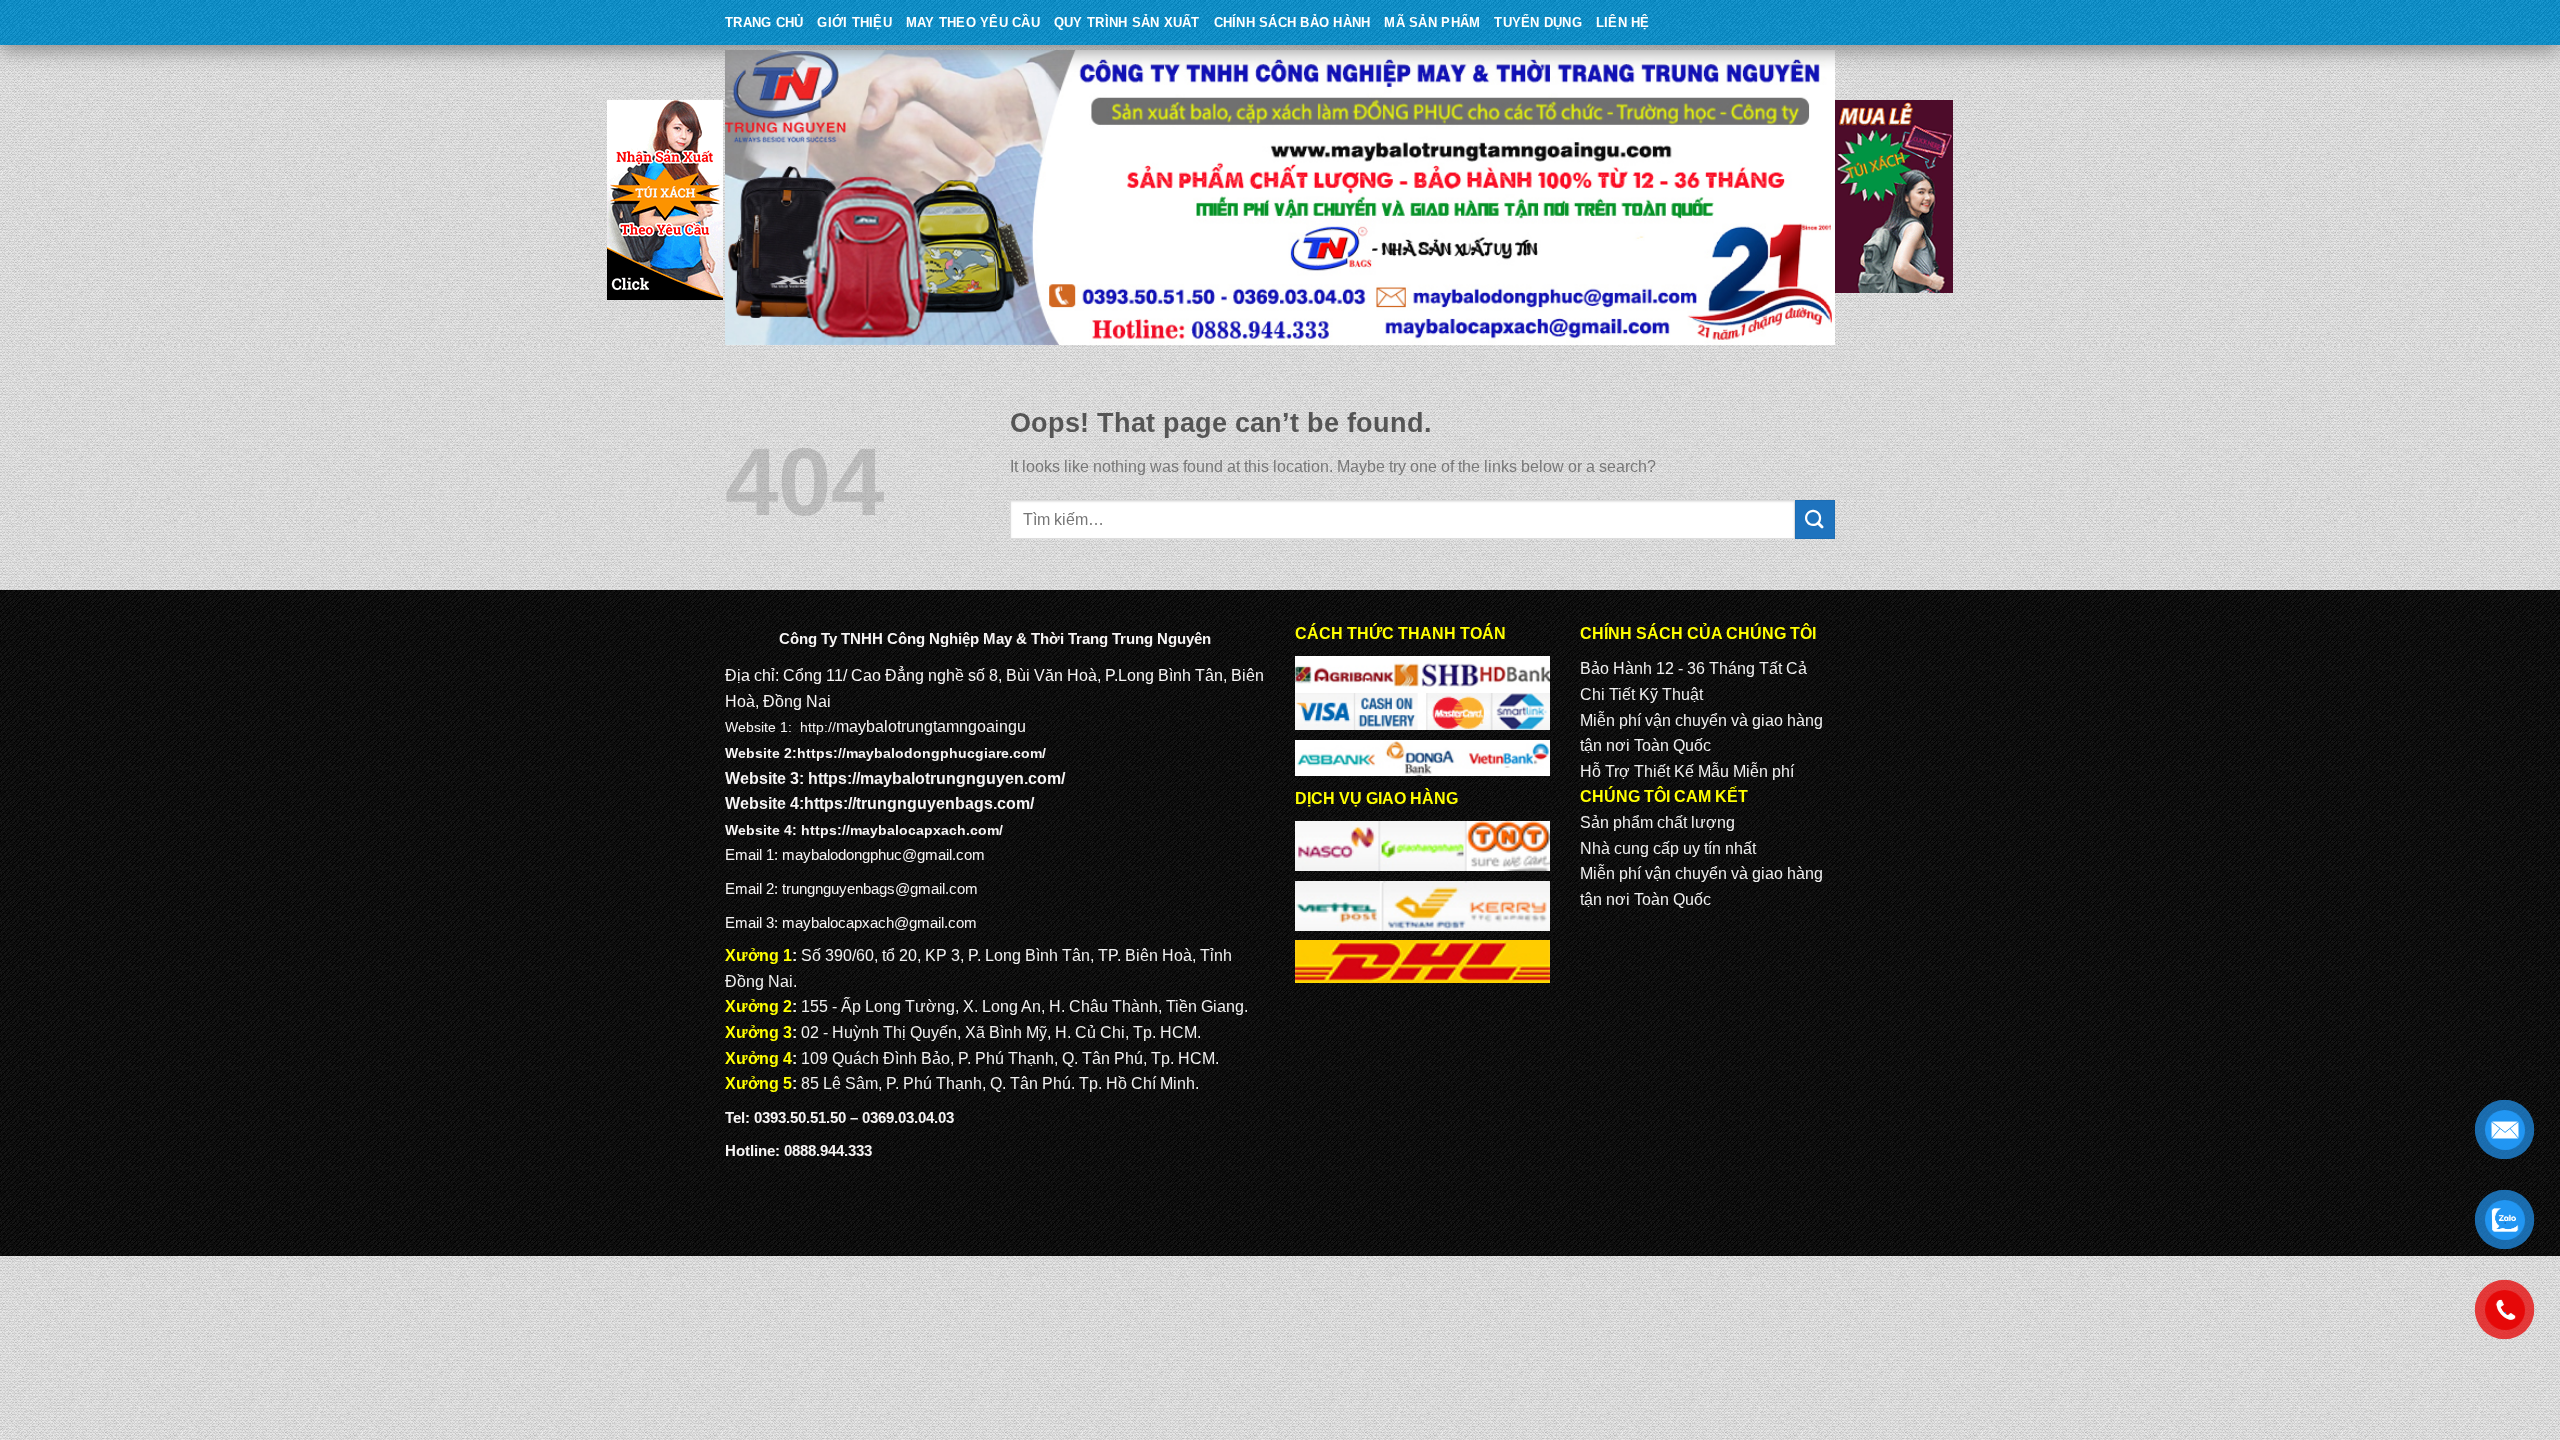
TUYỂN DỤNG (1538, 22)
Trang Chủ (764, 22)
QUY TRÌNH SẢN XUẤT (1127, 22)
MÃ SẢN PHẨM (1432, 22)
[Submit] (1815, 519)
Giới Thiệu (854, 22)
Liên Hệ (1623, 22)
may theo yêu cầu (973, 22)
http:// (818, 727)
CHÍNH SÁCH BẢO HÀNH (1292, 22)
